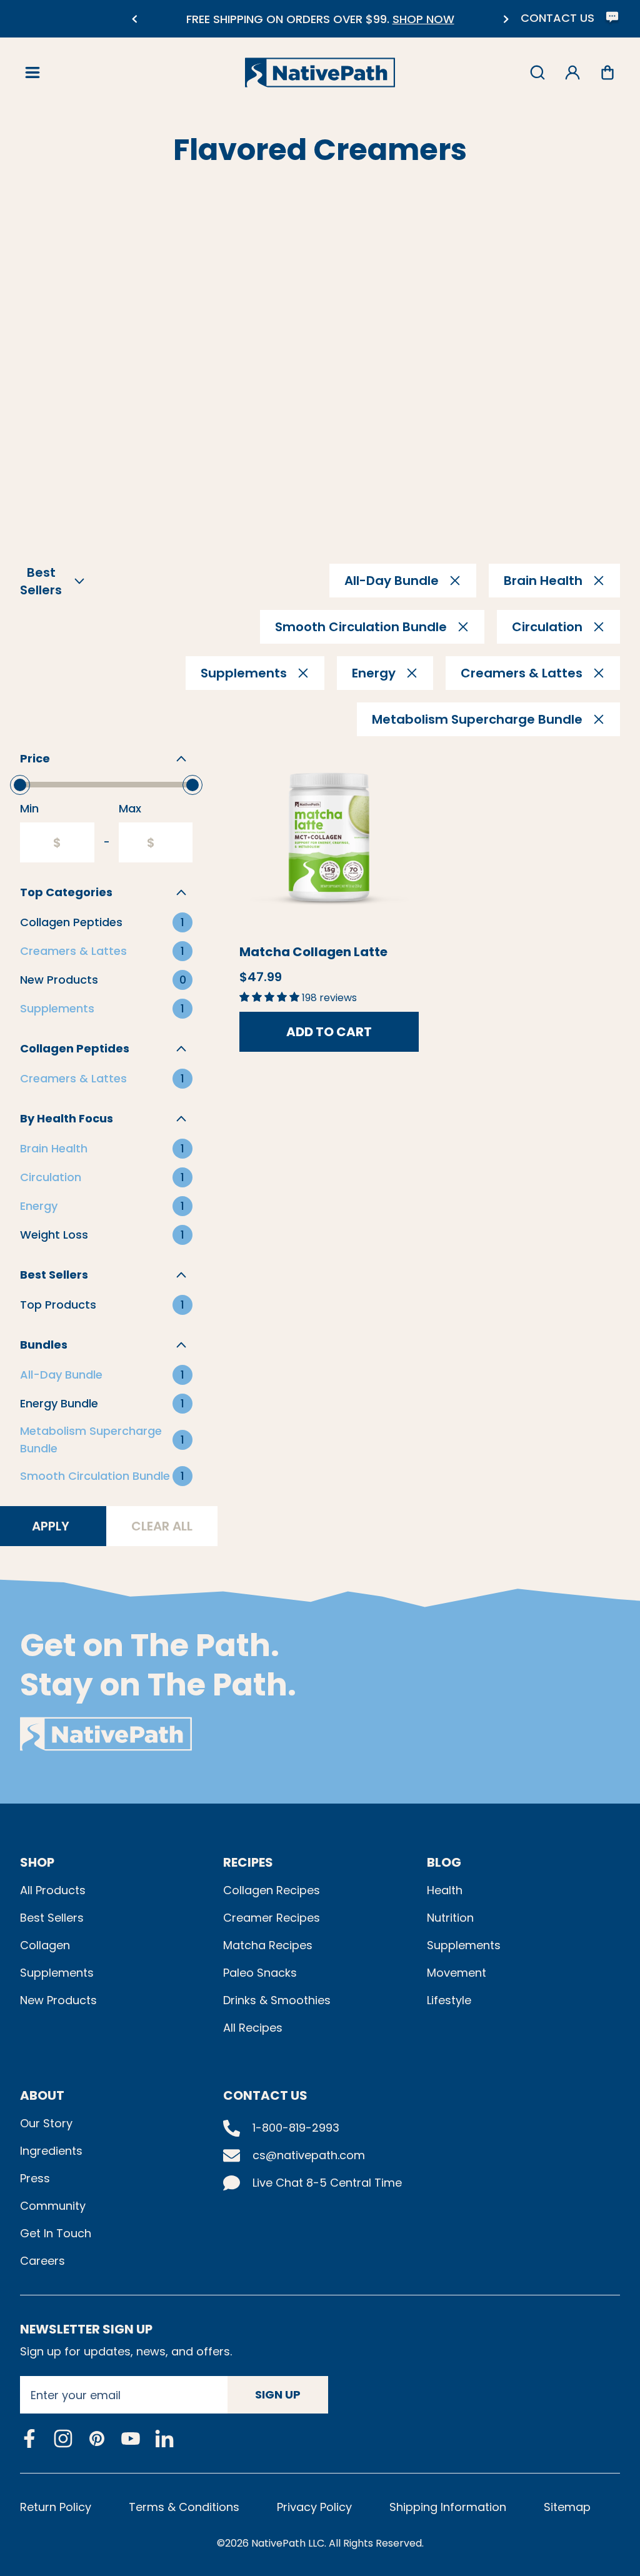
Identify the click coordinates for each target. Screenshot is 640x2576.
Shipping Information (448, 2507)
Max (130, 808)
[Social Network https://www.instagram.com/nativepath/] (63, 2439)
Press (35, 2178)
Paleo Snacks (260, 1973)
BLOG (444, 1862)
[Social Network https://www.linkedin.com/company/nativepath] (164, 2439)
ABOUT (42, 2095)
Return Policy (56, 2507)
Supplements (57, 1973)
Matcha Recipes (268, 1945)
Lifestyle (449, 2000)
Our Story (46, 2123)
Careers (42, 2261)
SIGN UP (278, 2394)
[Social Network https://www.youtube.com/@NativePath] (131, 2439)
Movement (457, 1973)
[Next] (506, 19)
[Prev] (134, 19)
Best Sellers (52, 1918)
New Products (58, 2000)
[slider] (20, 785)
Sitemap (567, 2507)
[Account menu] (572, 72)
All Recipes (253, 2028)
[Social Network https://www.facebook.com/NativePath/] (29, 2439)
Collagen (45, 1945)
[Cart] (607, 72)
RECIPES (248, 1862)
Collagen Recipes (272, 1890)
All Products (53, 1890)
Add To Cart (329, 1032)
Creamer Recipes (272, 1918)
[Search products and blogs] (537, 72)
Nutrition (450, 1918)
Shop (37, 1862)
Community (53, 2206)
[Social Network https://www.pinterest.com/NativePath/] (97, 2439)
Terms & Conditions (184, 2507)
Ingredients (51, 2151)
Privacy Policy (314, 2507)
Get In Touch (56, 2233)
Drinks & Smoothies (277, 2000)
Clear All (162, 1526)
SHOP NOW (423, 19)
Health (445, 1890)
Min (29, 808)
